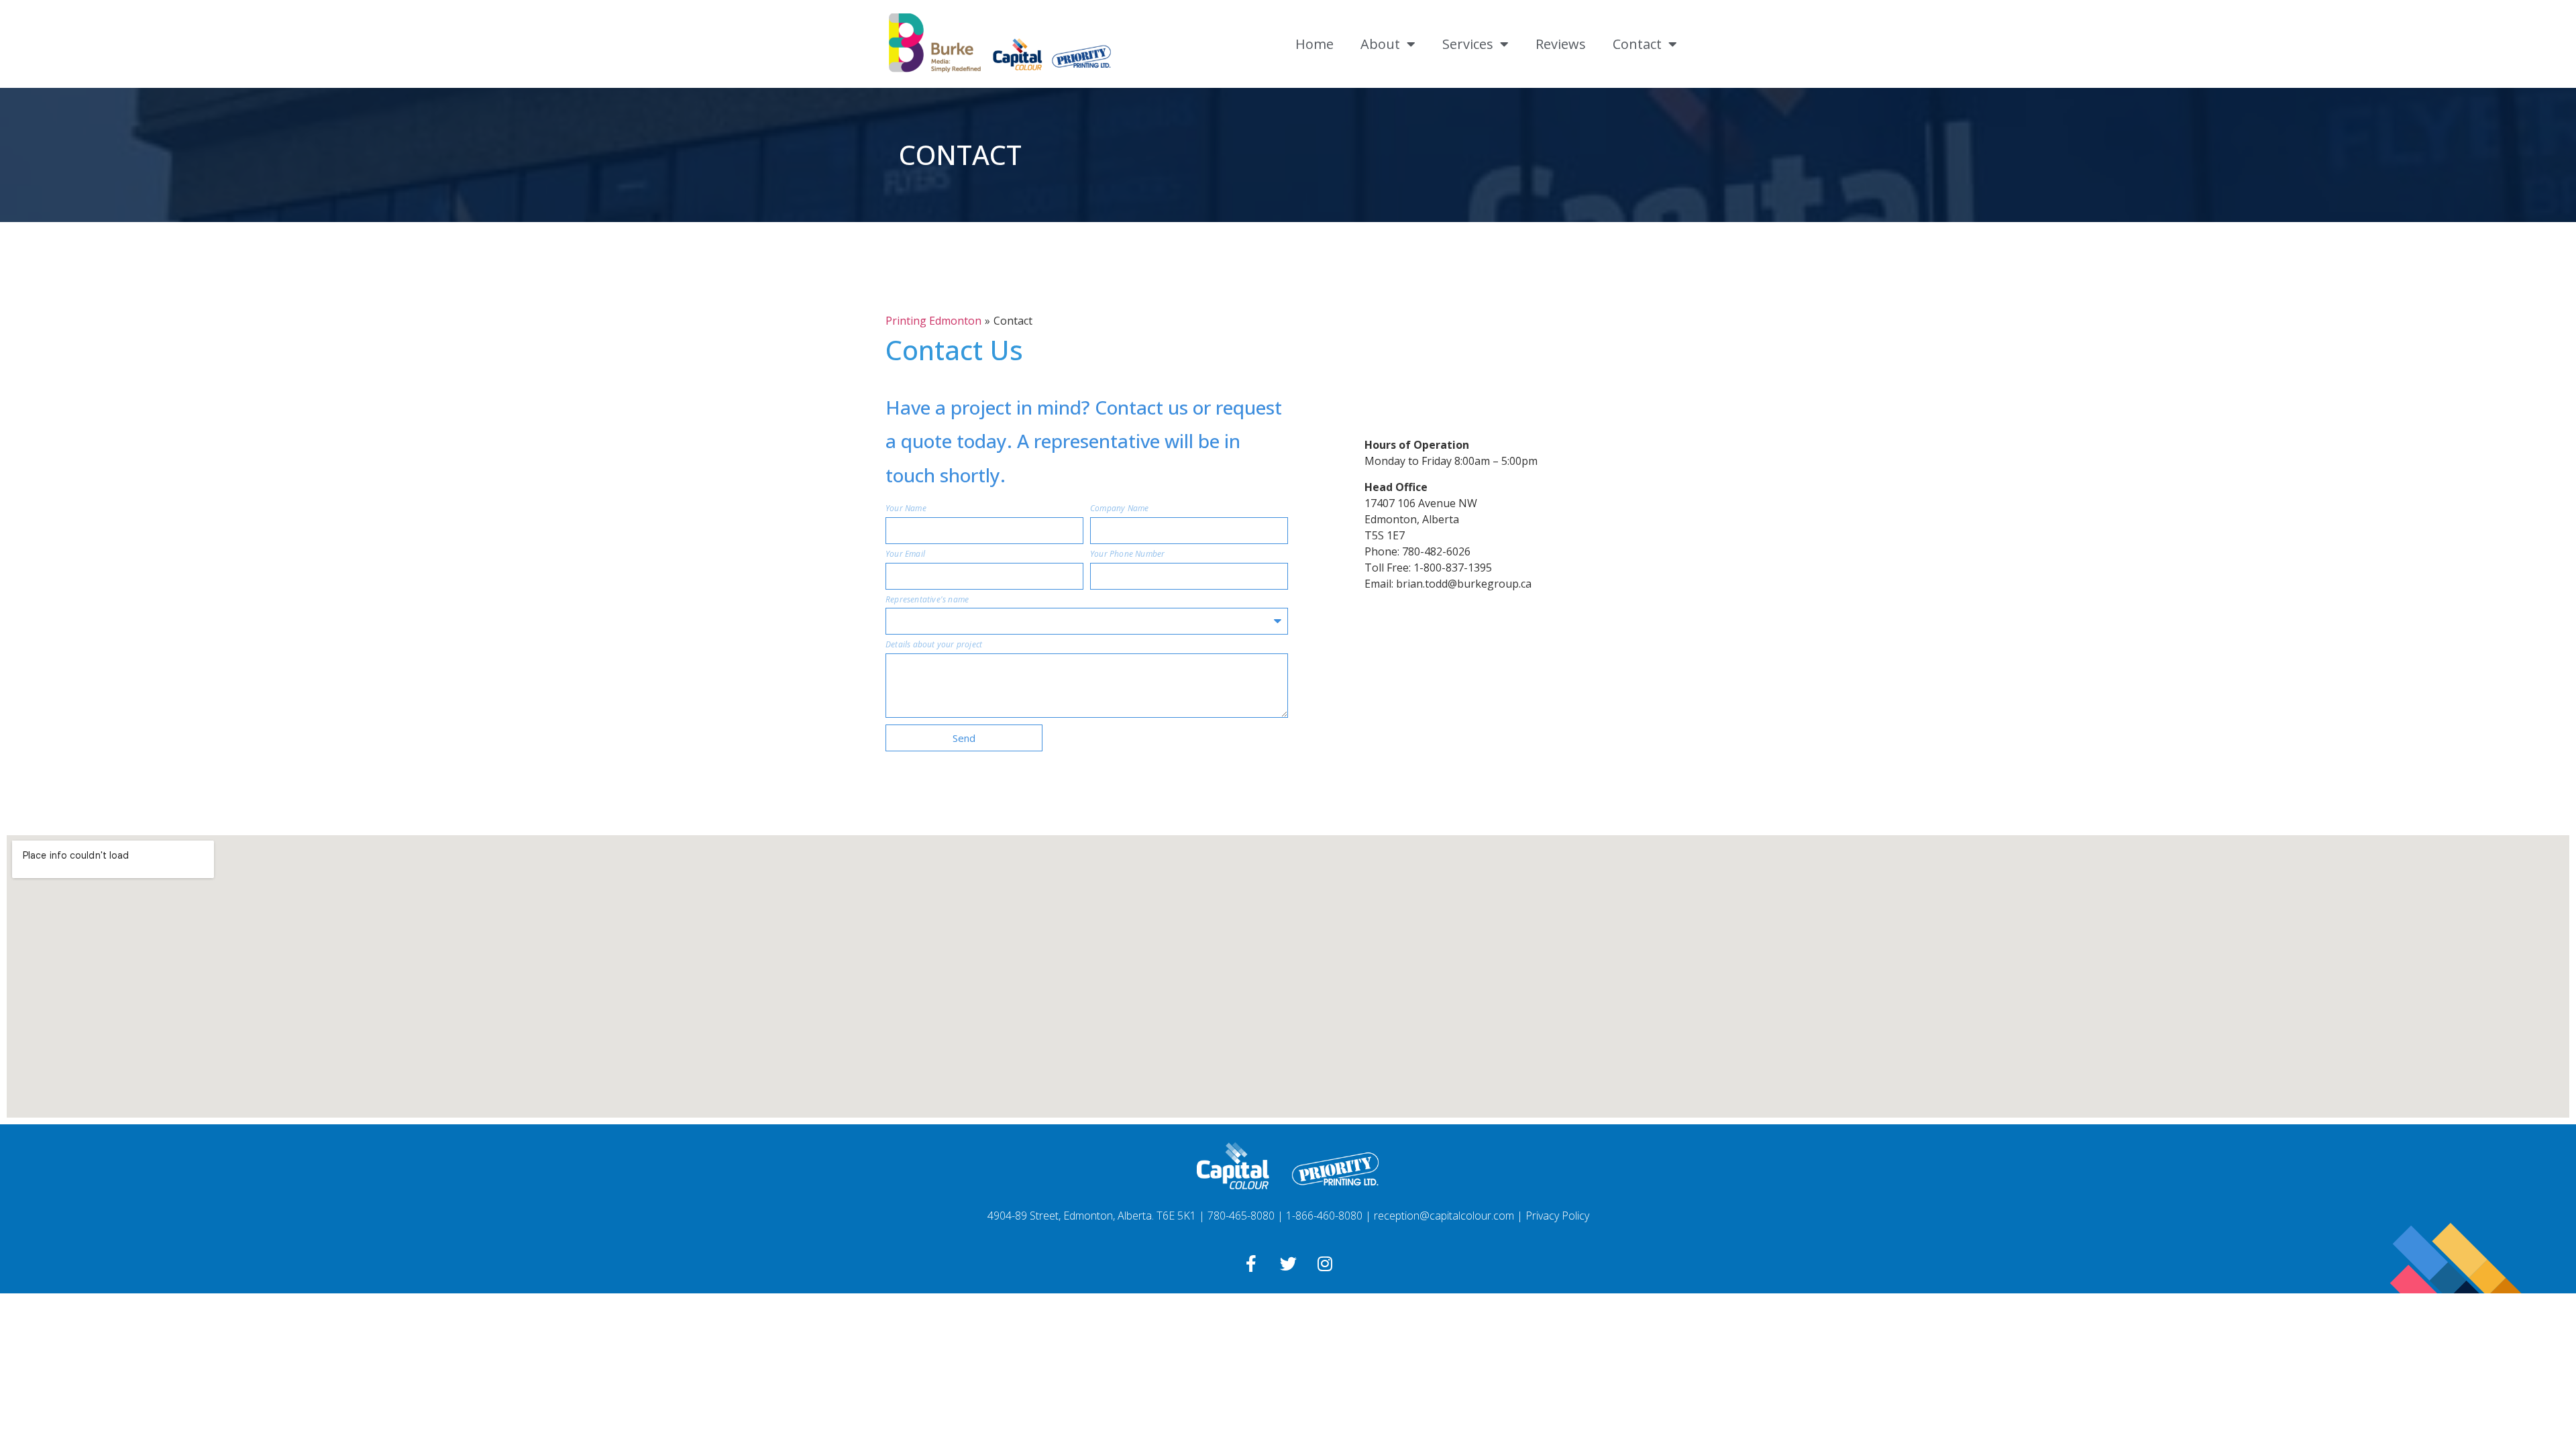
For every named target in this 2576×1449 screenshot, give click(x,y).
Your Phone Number (1127, 555)
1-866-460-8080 (1324, 1216)
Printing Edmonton (933, 321)
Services (1468, 44)
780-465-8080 (1241, 1216)
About (1380, 44)
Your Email (905, 555)
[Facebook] (1251, 1263)
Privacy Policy (1557, 1216)
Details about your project (934, 646)
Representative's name (927, 601)
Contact (1637, 44)
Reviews (1561, 44)
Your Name (906, 509)
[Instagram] (1325, 1263)
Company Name (1119, 509)
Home (1314, 44)
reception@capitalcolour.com (1444, 1216)
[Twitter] (1288, 1263)
